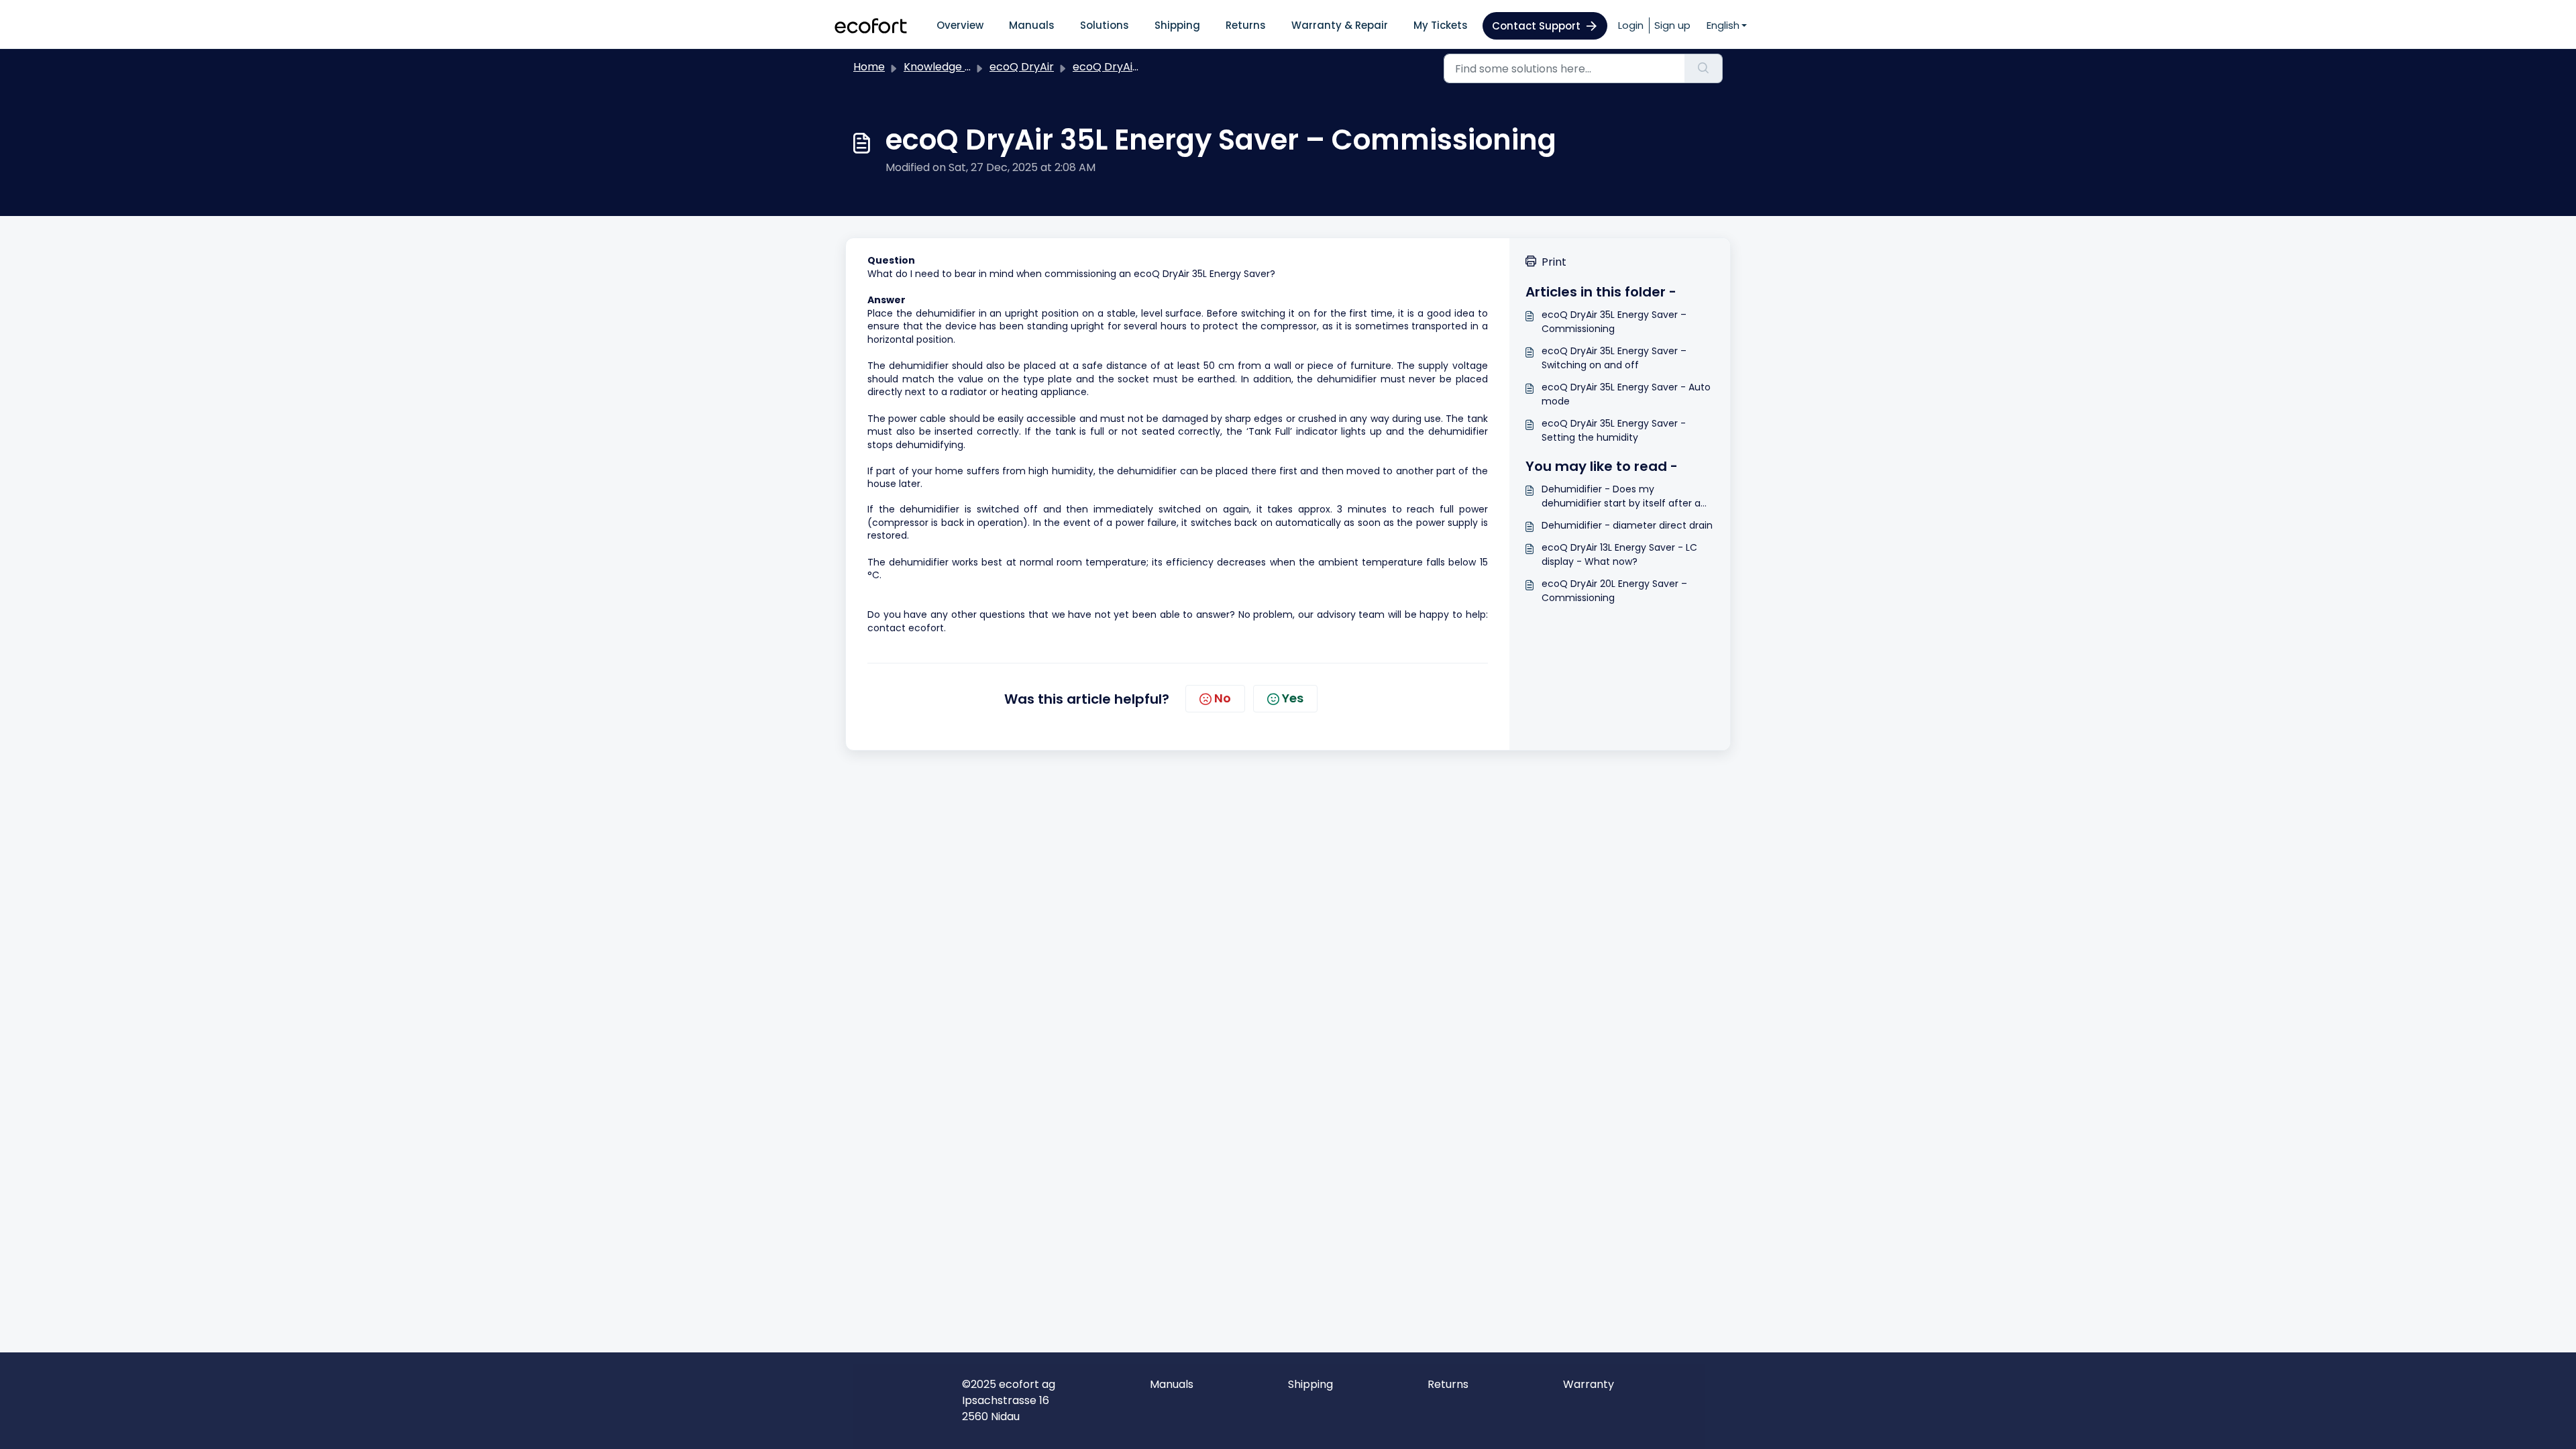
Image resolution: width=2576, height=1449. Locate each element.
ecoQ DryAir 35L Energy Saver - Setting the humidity (1614, 430)
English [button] (1723, 25)
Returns (1246, 25)
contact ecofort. (907, 628)
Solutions (1105, 25)
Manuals (1032, 25)
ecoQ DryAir (1022, 67)
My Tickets (1441, 25)
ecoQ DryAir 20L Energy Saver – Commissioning (1614, 591)
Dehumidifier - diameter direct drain (1627, 525)
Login (1631, 25)
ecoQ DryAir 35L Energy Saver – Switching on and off (1614, 358)
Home (869, 67)
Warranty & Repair (1340, 25)
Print (1554, 262)
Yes (1293, 698)
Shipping (1177, 25)
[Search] (1704, 68)
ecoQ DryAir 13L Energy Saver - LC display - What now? (1619, 554)
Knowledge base (947, 67)
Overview (960, 25)
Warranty (1589, 1384)
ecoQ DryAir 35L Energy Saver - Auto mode (1626, 394)
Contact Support (1536, 26)
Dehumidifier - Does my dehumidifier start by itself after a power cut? (1621, 496)
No (1223, 698)
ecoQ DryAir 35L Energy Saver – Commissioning (1614, 322)
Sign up (1672, 25)
